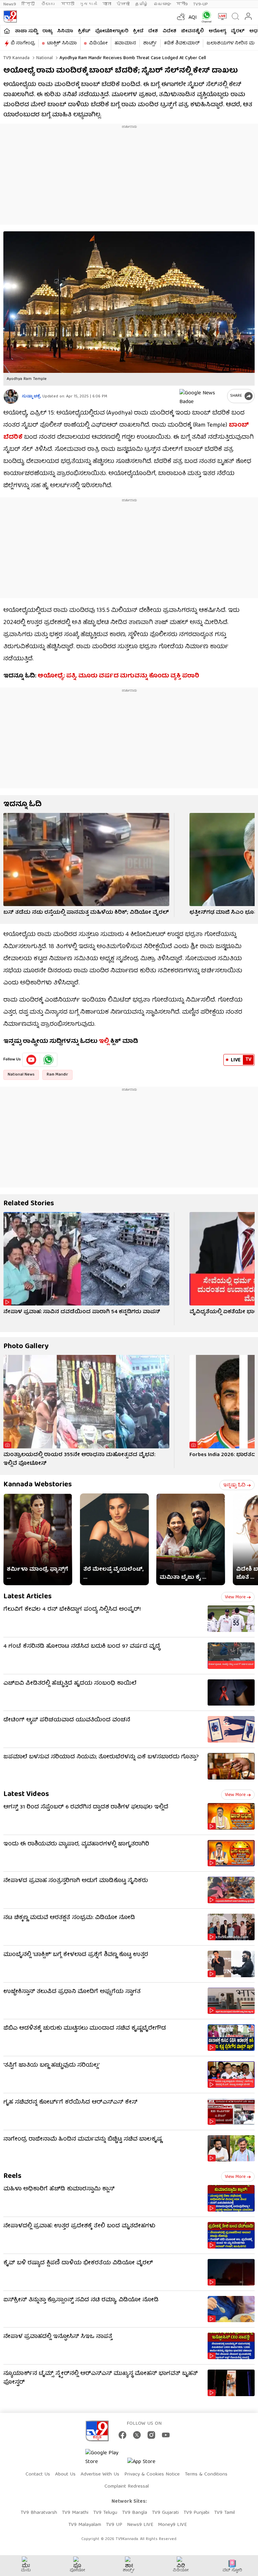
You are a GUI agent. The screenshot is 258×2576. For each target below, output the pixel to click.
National (44, 58)
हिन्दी (29, 4)
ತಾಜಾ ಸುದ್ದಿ (26, 31)
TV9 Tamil (224, 2513)
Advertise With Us (100, 2474)
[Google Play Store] (105, 2458)
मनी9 (182, 4)
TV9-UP (201, 4)
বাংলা (107, 4)
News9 (10, 4)
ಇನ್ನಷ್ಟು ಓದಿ (234, 1485)
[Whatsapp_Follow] (48, 1060)
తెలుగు (49, 4)
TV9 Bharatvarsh (39, 2513)
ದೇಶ (153, 31)
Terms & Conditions (206, 2474)
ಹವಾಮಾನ (125, 43)
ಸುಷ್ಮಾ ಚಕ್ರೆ (31, 397)
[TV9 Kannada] (10, 16)
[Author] (11, 397)
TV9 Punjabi (196, 2513)
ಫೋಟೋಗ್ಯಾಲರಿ (112, 31)
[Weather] (180, 16)
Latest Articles (28, 1597)
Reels (12, 2176)
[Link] (86, 860)
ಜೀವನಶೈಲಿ (192, 31)
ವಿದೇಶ (169, 31)
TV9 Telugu (105, 2513)
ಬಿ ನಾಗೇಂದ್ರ (23, 43)
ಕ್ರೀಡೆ (138, 31)
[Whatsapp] (205, 17)
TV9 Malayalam (85, 2525)
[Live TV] (221, 16)
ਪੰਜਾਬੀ (123, 4)
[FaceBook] (122, 2435)
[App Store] (147, 2464)
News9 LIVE (140, 2525)
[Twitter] (137, 2435)
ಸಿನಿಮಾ (65, 31)
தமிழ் (142, 4)
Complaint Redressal (127, 2487)
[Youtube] (31, 1060)
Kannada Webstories (38, 1485)
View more (235, 1597)
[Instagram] (151, 2435)
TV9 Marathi (75, 2513)
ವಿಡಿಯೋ (98, 43)
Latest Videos (26, 1794)
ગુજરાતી (88, 4)
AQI (193, 18)
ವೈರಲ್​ (238, 31)
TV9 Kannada (16, 58)
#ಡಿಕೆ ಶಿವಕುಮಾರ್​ (182, 43)
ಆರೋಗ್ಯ (217, 31)
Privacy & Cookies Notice (152, 2474)
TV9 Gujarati (165, 2513)
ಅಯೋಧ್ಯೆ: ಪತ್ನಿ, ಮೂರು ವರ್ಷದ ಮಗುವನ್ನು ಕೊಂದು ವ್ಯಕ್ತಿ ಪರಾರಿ (118, 676)
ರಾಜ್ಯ (47, 31)
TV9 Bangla (135, 2513)
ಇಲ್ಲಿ (104, 1042)
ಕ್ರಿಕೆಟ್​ (84, 31)
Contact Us (38, 2474)
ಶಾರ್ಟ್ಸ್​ (150, 43)
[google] (202, 396)
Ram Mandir (57, 1075)
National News (21, 1075)
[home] (7, 31)
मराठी (68, 4)
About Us (65, 2474)
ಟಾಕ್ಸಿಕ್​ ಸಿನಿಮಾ (62, 43)
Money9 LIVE (172, 2525)
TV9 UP (114, 2525)
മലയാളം (162, 4)
